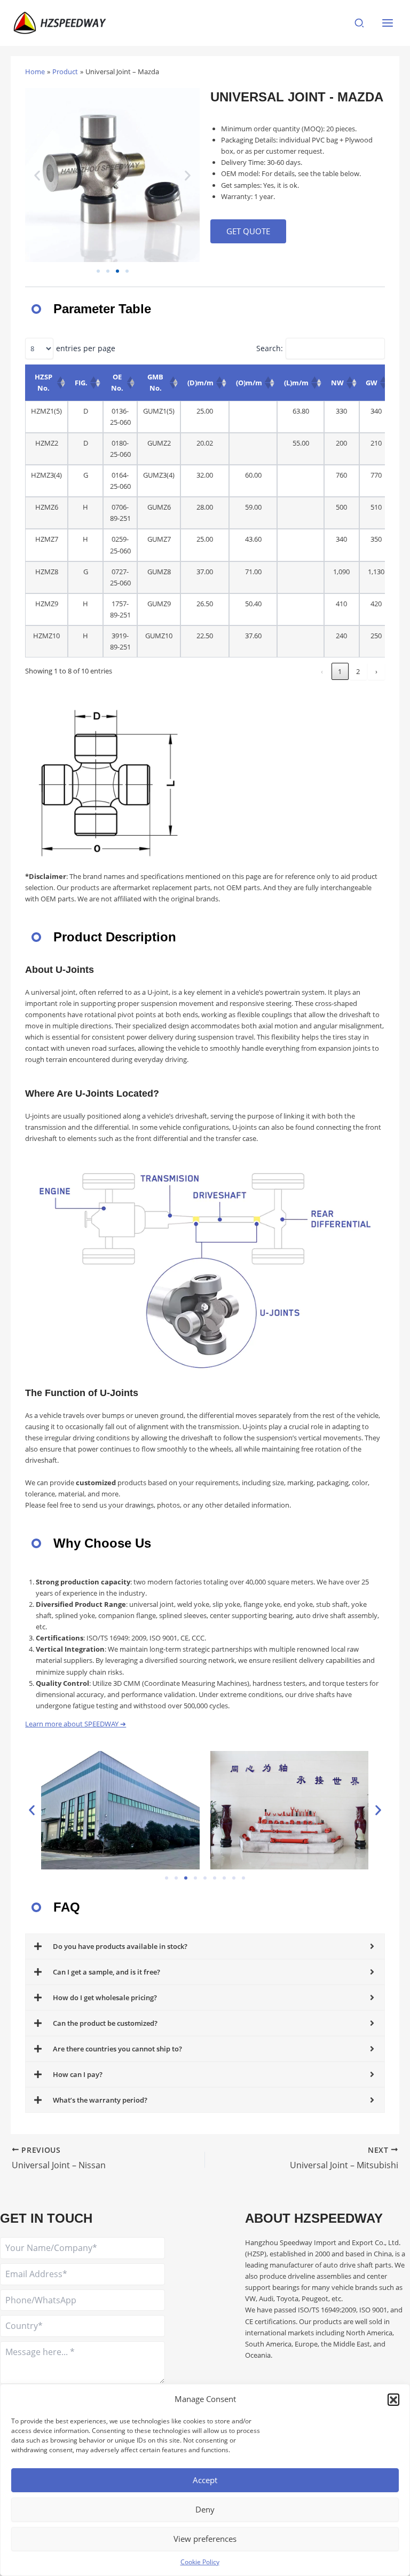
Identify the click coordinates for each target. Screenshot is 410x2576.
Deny (205, 2509)
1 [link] (340, 671)
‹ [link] (322, 671)
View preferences (205, 2539)
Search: (270, 348)
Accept (205, 2480)
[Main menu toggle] (388, 23)
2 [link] (358, 671)
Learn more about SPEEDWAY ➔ (76, 1724)
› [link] (376, 671)
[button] (393, 2399)
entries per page (86, 348)
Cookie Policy (200, 2562)
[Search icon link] (360, 24)
